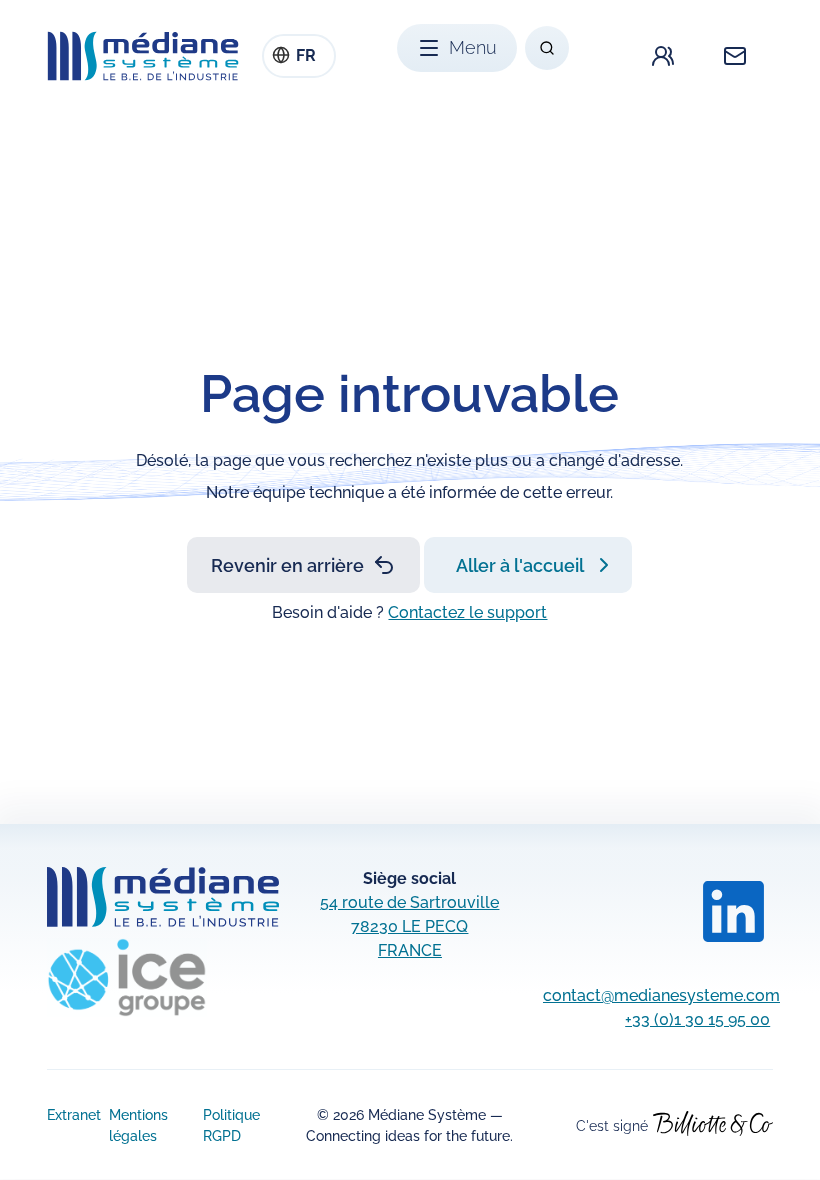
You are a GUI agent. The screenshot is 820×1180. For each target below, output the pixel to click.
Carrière (663, 56)
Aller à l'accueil (520, 565)
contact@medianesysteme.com (661, 995)
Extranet (74, 1115)
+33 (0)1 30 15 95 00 (697, 1019)
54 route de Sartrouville (409, 902)
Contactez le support (467, 612)
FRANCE (410, 950)
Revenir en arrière (287, 565)
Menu (473, 47)
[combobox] (299, 56)
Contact (735, 56)
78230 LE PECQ (409, 926)
